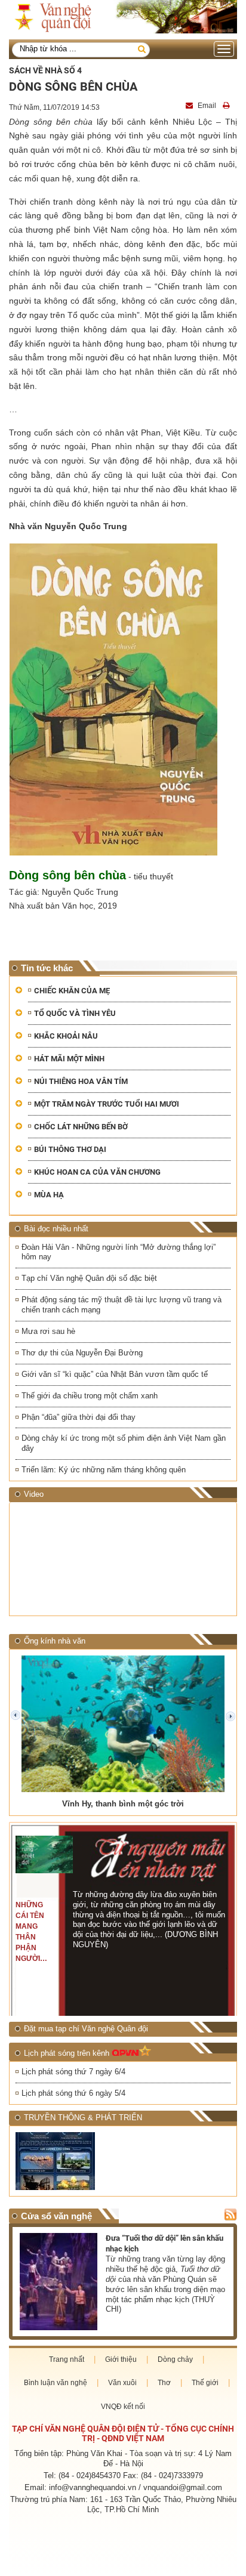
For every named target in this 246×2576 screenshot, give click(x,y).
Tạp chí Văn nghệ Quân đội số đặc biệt (89, 1278)
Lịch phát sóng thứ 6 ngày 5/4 (73, 2093)
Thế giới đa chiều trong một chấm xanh (90, 1396)
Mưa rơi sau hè (48, 1331)
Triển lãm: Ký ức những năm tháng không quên (104, 1470)
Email (207, 106)
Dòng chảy (175, 2359)
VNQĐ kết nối (123, 2407)
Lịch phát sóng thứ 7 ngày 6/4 (73, 2072)
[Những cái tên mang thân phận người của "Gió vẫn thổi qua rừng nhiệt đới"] (44, 1855)
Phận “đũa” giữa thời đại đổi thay (79, 1417)
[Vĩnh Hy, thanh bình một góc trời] (123, 1724)
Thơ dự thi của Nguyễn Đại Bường (82, 1353)
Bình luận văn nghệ (56, 2383)
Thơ (164, 2383)
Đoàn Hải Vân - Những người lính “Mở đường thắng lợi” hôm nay (119, 1252)
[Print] (227, 106)
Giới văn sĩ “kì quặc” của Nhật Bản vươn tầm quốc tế (115, 1374)
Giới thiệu (121, 2359)
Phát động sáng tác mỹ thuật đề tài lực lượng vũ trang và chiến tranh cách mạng (122, 1305)
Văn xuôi (122, 2383)
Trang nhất (67, 2359)
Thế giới (205, 2383)
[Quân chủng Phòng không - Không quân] (68, 2161)
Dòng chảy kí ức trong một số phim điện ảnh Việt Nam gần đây (124, 1443)
